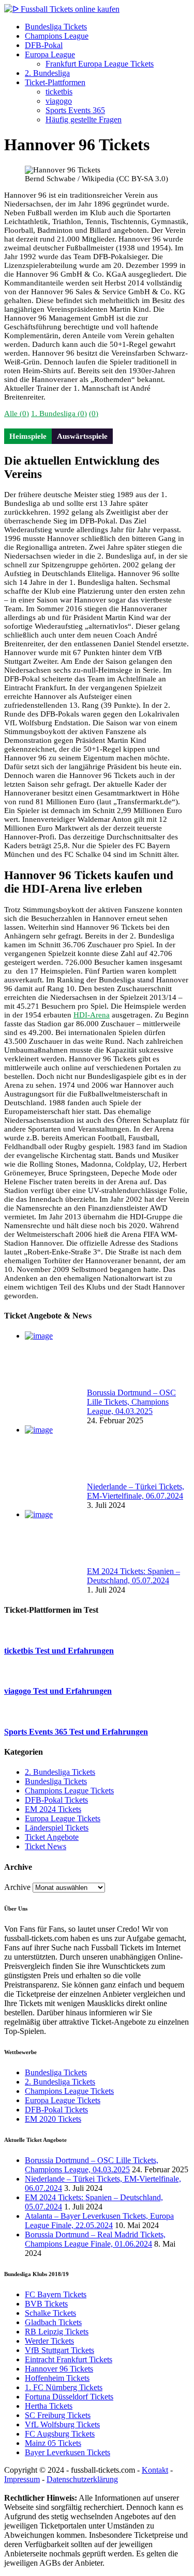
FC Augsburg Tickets (60, 2434)
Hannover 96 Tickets (59, 2369)
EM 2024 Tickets (53, 1809)
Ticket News (46, 1846)
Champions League (57, 36)
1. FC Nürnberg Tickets (64, 2387)
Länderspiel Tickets (57, 1828)
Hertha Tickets (49, 2406)
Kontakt (155, 2470)
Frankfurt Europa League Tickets (100, 64)
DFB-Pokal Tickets (56, 1800)
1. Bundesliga (59, 414)
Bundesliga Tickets (56, 27)
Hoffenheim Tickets (57, 2378)
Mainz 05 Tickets (53, 2443)
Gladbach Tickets (53, 2322)
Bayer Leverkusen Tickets (68, 2452)
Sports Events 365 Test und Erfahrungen (76, 1732)
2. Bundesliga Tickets (60, 1772)
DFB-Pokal (44, 45)
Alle (17, 414)
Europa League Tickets (63, 1818)
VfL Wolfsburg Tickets (62, 2424)
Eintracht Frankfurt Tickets (69, 2359)
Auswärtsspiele (82, 436)
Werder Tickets (49, 2341)
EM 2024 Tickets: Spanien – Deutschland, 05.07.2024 (133, 1576)
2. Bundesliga (47, 73)
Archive (17, 1887)
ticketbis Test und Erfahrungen (59, 1651)
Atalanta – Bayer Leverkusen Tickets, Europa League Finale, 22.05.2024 (99, 2221)
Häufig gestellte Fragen (84, 120)
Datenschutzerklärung (82, 2479)
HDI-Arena (92, 1015)
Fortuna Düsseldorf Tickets (69, 2397)
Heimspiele (28, 436)
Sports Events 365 (75, 110)
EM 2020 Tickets (53, 2119)
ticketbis (59, 92)
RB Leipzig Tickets (57, 2332)
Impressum (22, 2479)
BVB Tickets (46, 2304)
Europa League (50, 54)
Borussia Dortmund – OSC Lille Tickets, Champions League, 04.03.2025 (131, 1402)
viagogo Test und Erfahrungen (58, 1691)
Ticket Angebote (52, 1837)
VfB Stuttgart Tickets (59, 2350)
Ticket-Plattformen (55, 82)
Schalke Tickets (50, 2313)
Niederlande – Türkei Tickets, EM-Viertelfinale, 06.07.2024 (136, 1491)
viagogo (59, 101)
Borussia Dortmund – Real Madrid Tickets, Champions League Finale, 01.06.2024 (95, 2239)
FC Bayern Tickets (56, 2294)
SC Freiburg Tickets (58, 2415)
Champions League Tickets (69, 1791)
